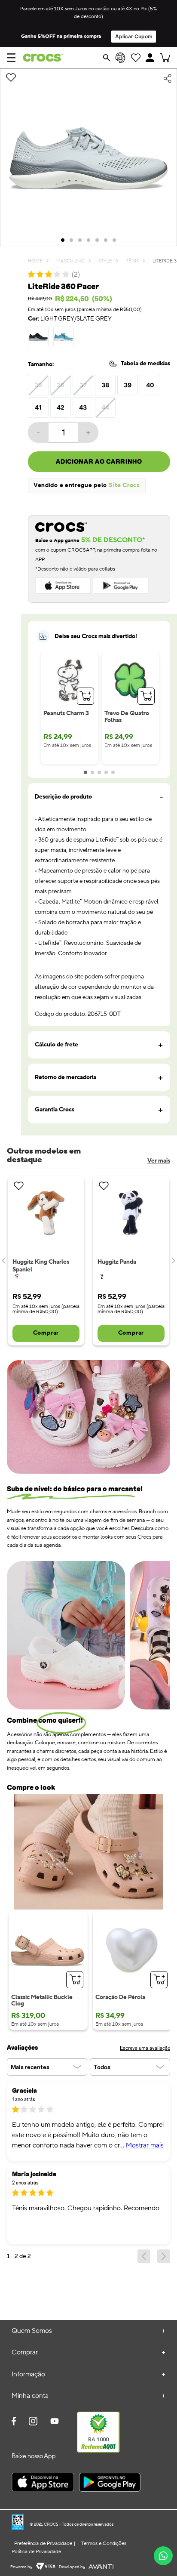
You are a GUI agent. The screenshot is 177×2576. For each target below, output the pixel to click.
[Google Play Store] (110, 2483)
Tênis (132, 261)
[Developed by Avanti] (101, 2567)
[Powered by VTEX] (46, 2567)
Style (105, 261)
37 (83, 385)
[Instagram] (33, 2422)
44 (105, 407)
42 (61, 407)
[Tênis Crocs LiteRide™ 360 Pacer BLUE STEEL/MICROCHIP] (64, 337)
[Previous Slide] (4, 1261)
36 (61, 385)
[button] (150, 58)
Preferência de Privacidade (43, 2544)
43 (83, 407)
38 (105, 385)
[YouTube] (55, 2425)
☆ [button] (24, 2109)
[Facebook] (14, 2422)
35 (38, 385)
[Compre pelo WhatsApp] (163, 2556)
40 (150, 385)
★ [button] (15, 2109)
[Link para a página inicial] (35, 261)
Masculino (70, 261)
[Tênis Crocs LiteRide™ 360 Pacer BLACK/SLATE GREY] (38, 337)
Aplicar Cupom (134, 36)
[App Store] (43, 2483)
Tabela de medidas (145, 364)
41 (38, 407)
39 (128, 385)
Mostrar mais (145, 2145)
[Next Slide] (173, 1261)
